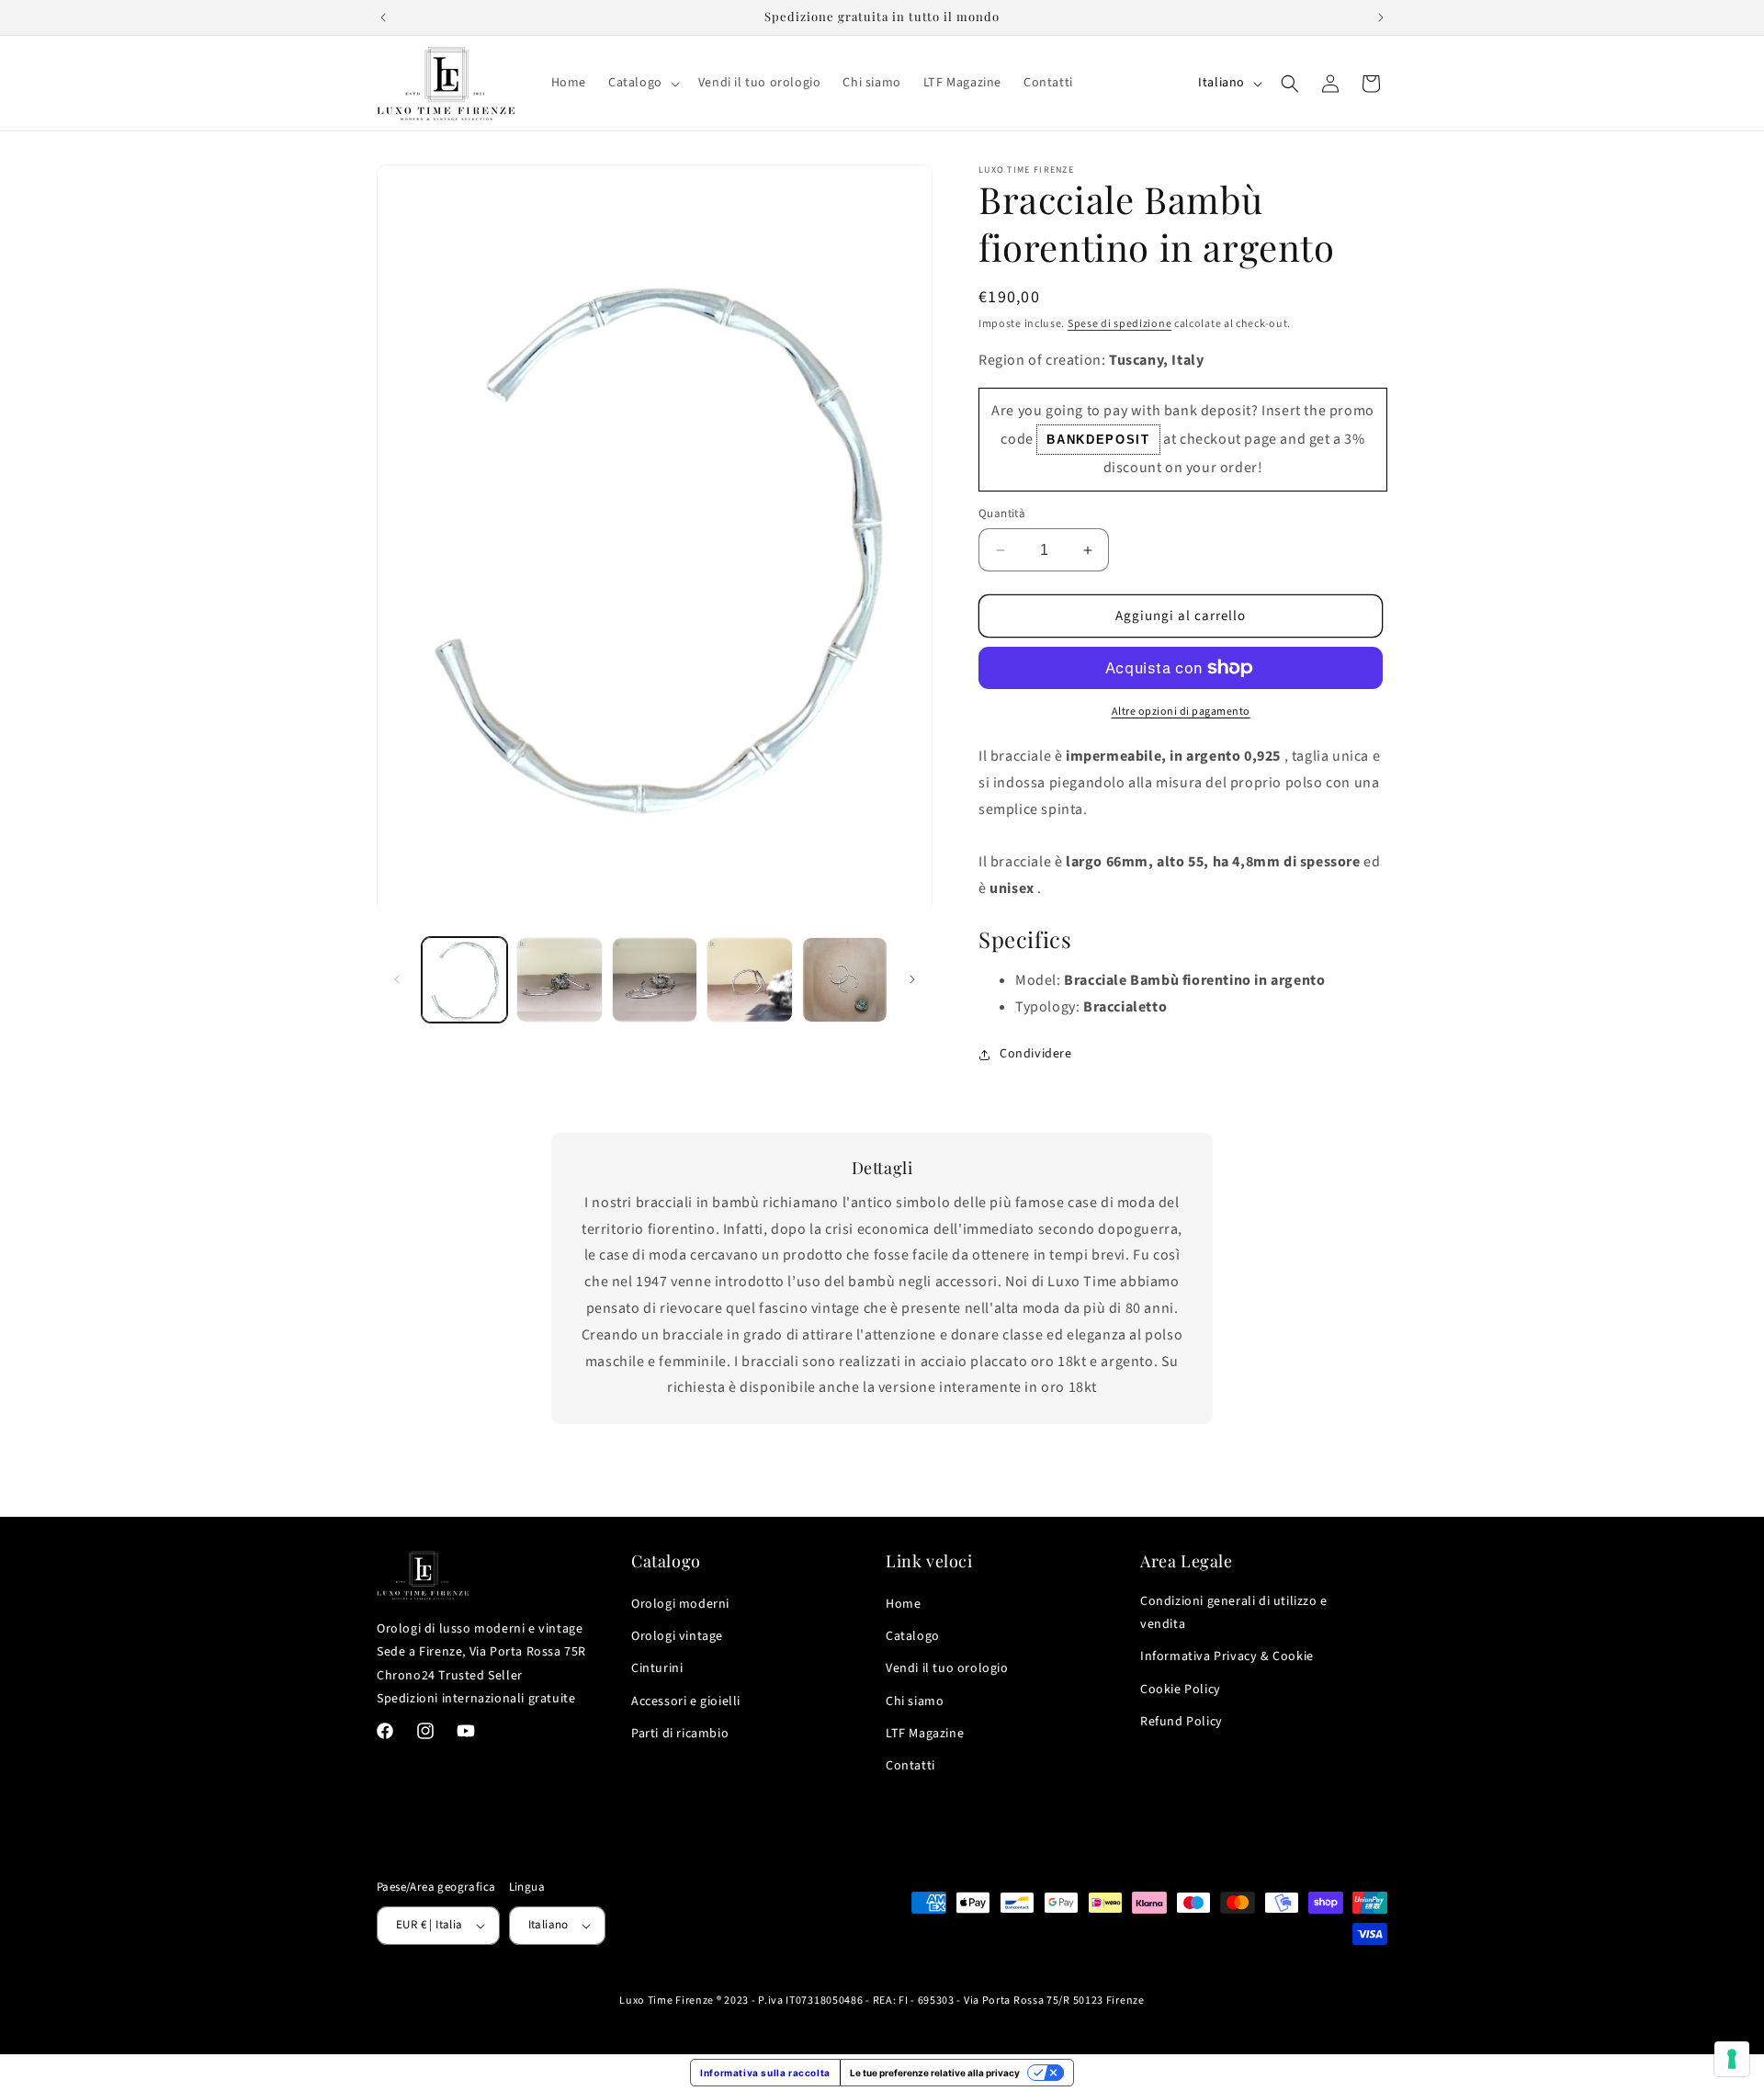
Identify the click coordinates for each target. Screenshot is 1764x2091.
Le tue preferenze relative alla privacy (935, 2073)
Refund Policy (1182, 1722)
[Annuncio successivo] (1381, 17)
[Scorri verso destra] (912, 979)
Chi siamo (915, 1701)
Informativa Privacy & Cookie (1227, 1656)
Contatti (910, 1766)
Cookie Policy (1181, 1690)
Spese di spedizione (1119, 324)
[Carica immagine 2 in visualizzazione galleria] (559, 980)
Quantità (1002, 514)
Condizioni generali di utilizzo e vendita (1234, 1613)
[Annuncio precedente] (383, 17)
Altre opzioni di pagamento (1181, 712)
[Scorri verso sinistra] (397, 979)
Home (903, 1604)
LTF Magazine (925, 1734)
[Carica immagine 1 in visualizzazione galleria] (464, 980)
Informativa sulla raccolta (765, 2073)
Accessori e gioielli (686, 1701)
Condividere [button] (1036, 1054)
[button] (642, 83)
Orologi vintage (677, 1636)
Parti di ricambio (680, 1734)
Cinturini (657, 1668)
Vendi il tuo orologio (947, 1668)
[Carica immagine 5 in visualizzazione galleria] (845, 980)
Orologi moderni (680, 1604)
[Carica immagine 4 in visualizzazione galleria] (749, 980)
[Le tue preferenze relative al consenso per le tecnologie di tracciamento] (1732, 2059)
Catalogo (913, 1636)
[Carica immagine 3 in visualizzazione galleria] (655, 980)
